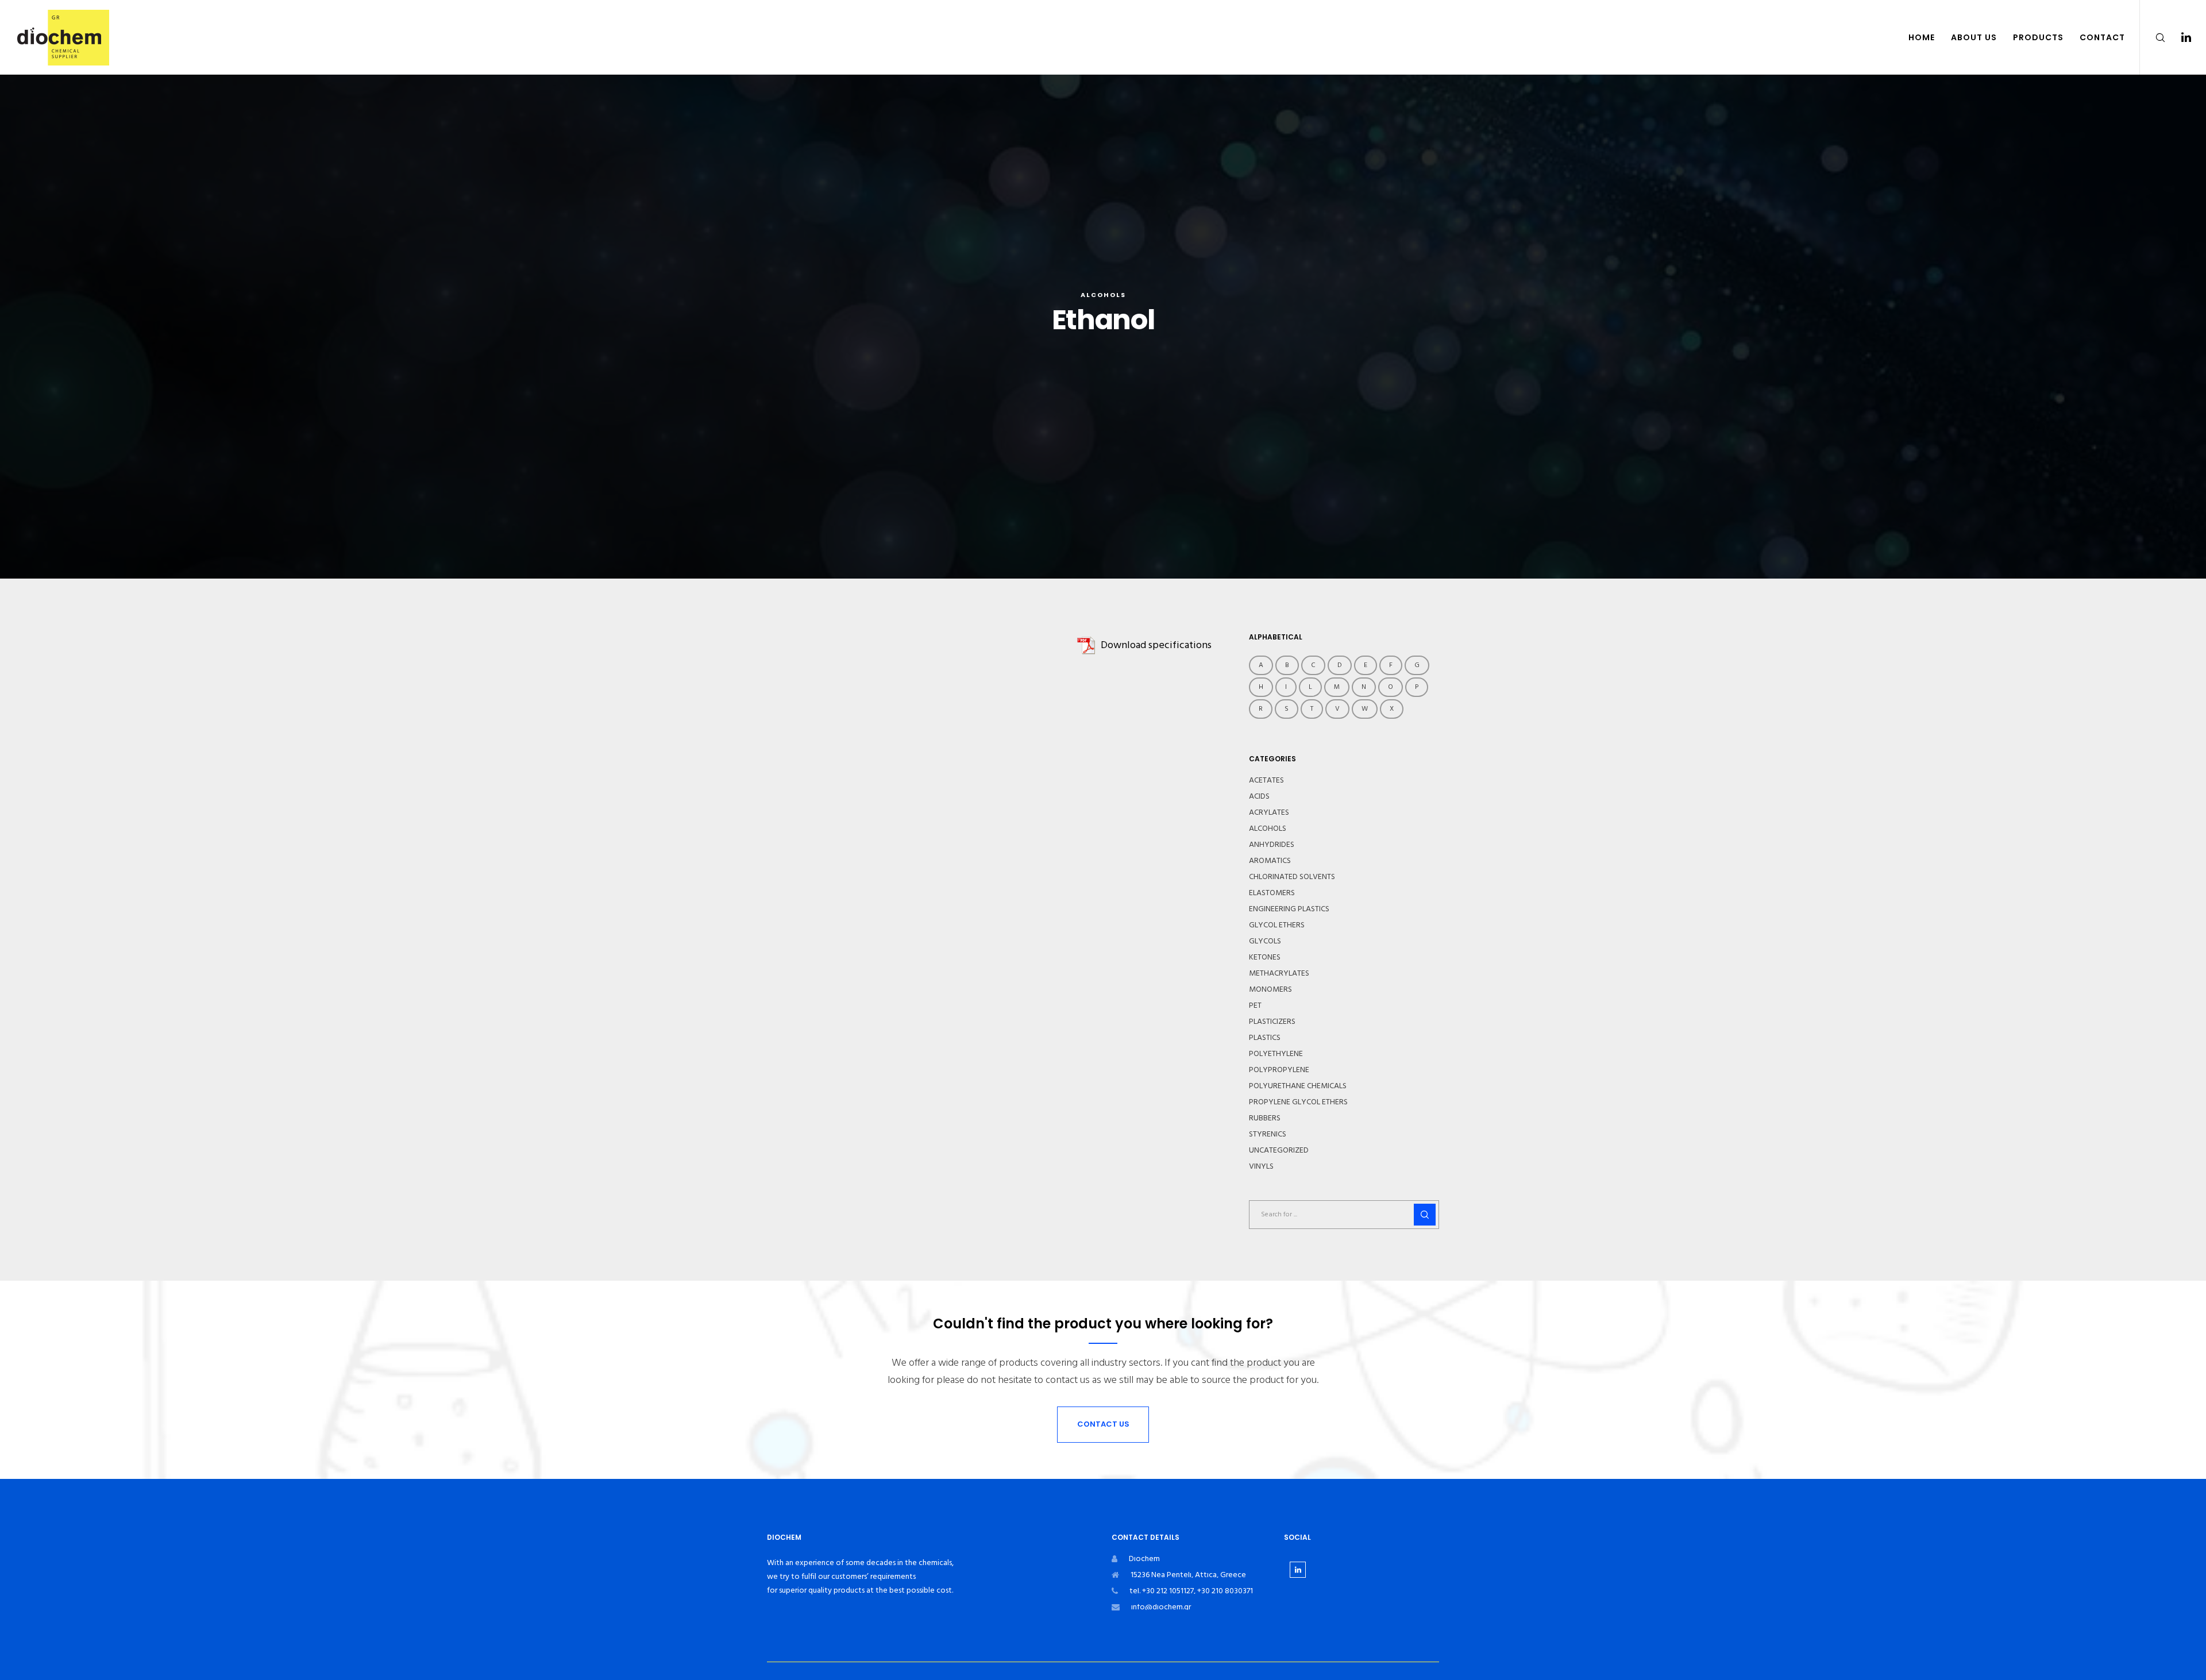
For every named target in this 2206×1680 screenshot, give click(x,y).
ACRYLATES (1269, 812)
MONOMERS (1270, 989)
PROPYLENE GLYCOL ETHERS (1298, 1102)
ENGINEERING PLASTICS (1289, 909)
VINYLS (1261, 1166)
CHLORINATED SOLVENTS (1292, 877)
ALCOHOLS (1103, 295)
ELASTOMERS (1272, 893)
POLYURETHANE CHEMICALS (1298, 1086)
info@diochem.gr (1161, 1607)
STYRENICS (1268, 1134)
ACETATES (1266, 780)
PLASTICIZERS (1272, 1022)
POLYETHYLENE (1276, 1054)
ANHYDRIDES (1272, 845)
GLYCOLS (1265, 941)
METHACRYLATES (1279, 973)
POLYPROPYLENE (1279, 1070)
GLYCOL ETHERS (1277, 925)
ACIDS (1259, 796)
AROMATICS (1270, 861)
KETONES (1265, 957)
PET (1255, 1005)
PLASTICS (1265, 1038)
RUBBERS (1265, 1118)
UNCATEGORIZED (1279, 1150)
